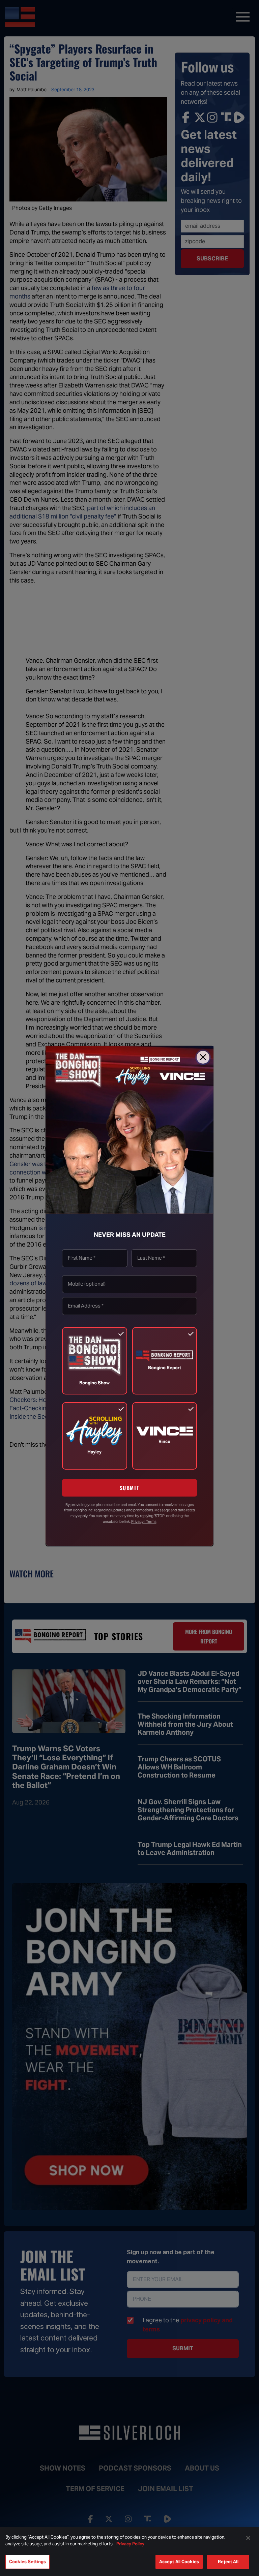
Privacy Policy (130, 2544)
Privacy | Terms (144, 1521)
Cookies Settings (27, 2562)
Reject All (228, 2562)
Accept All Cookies (179, 2562)
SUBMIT (130, 1488)
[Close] (203, 1057)
